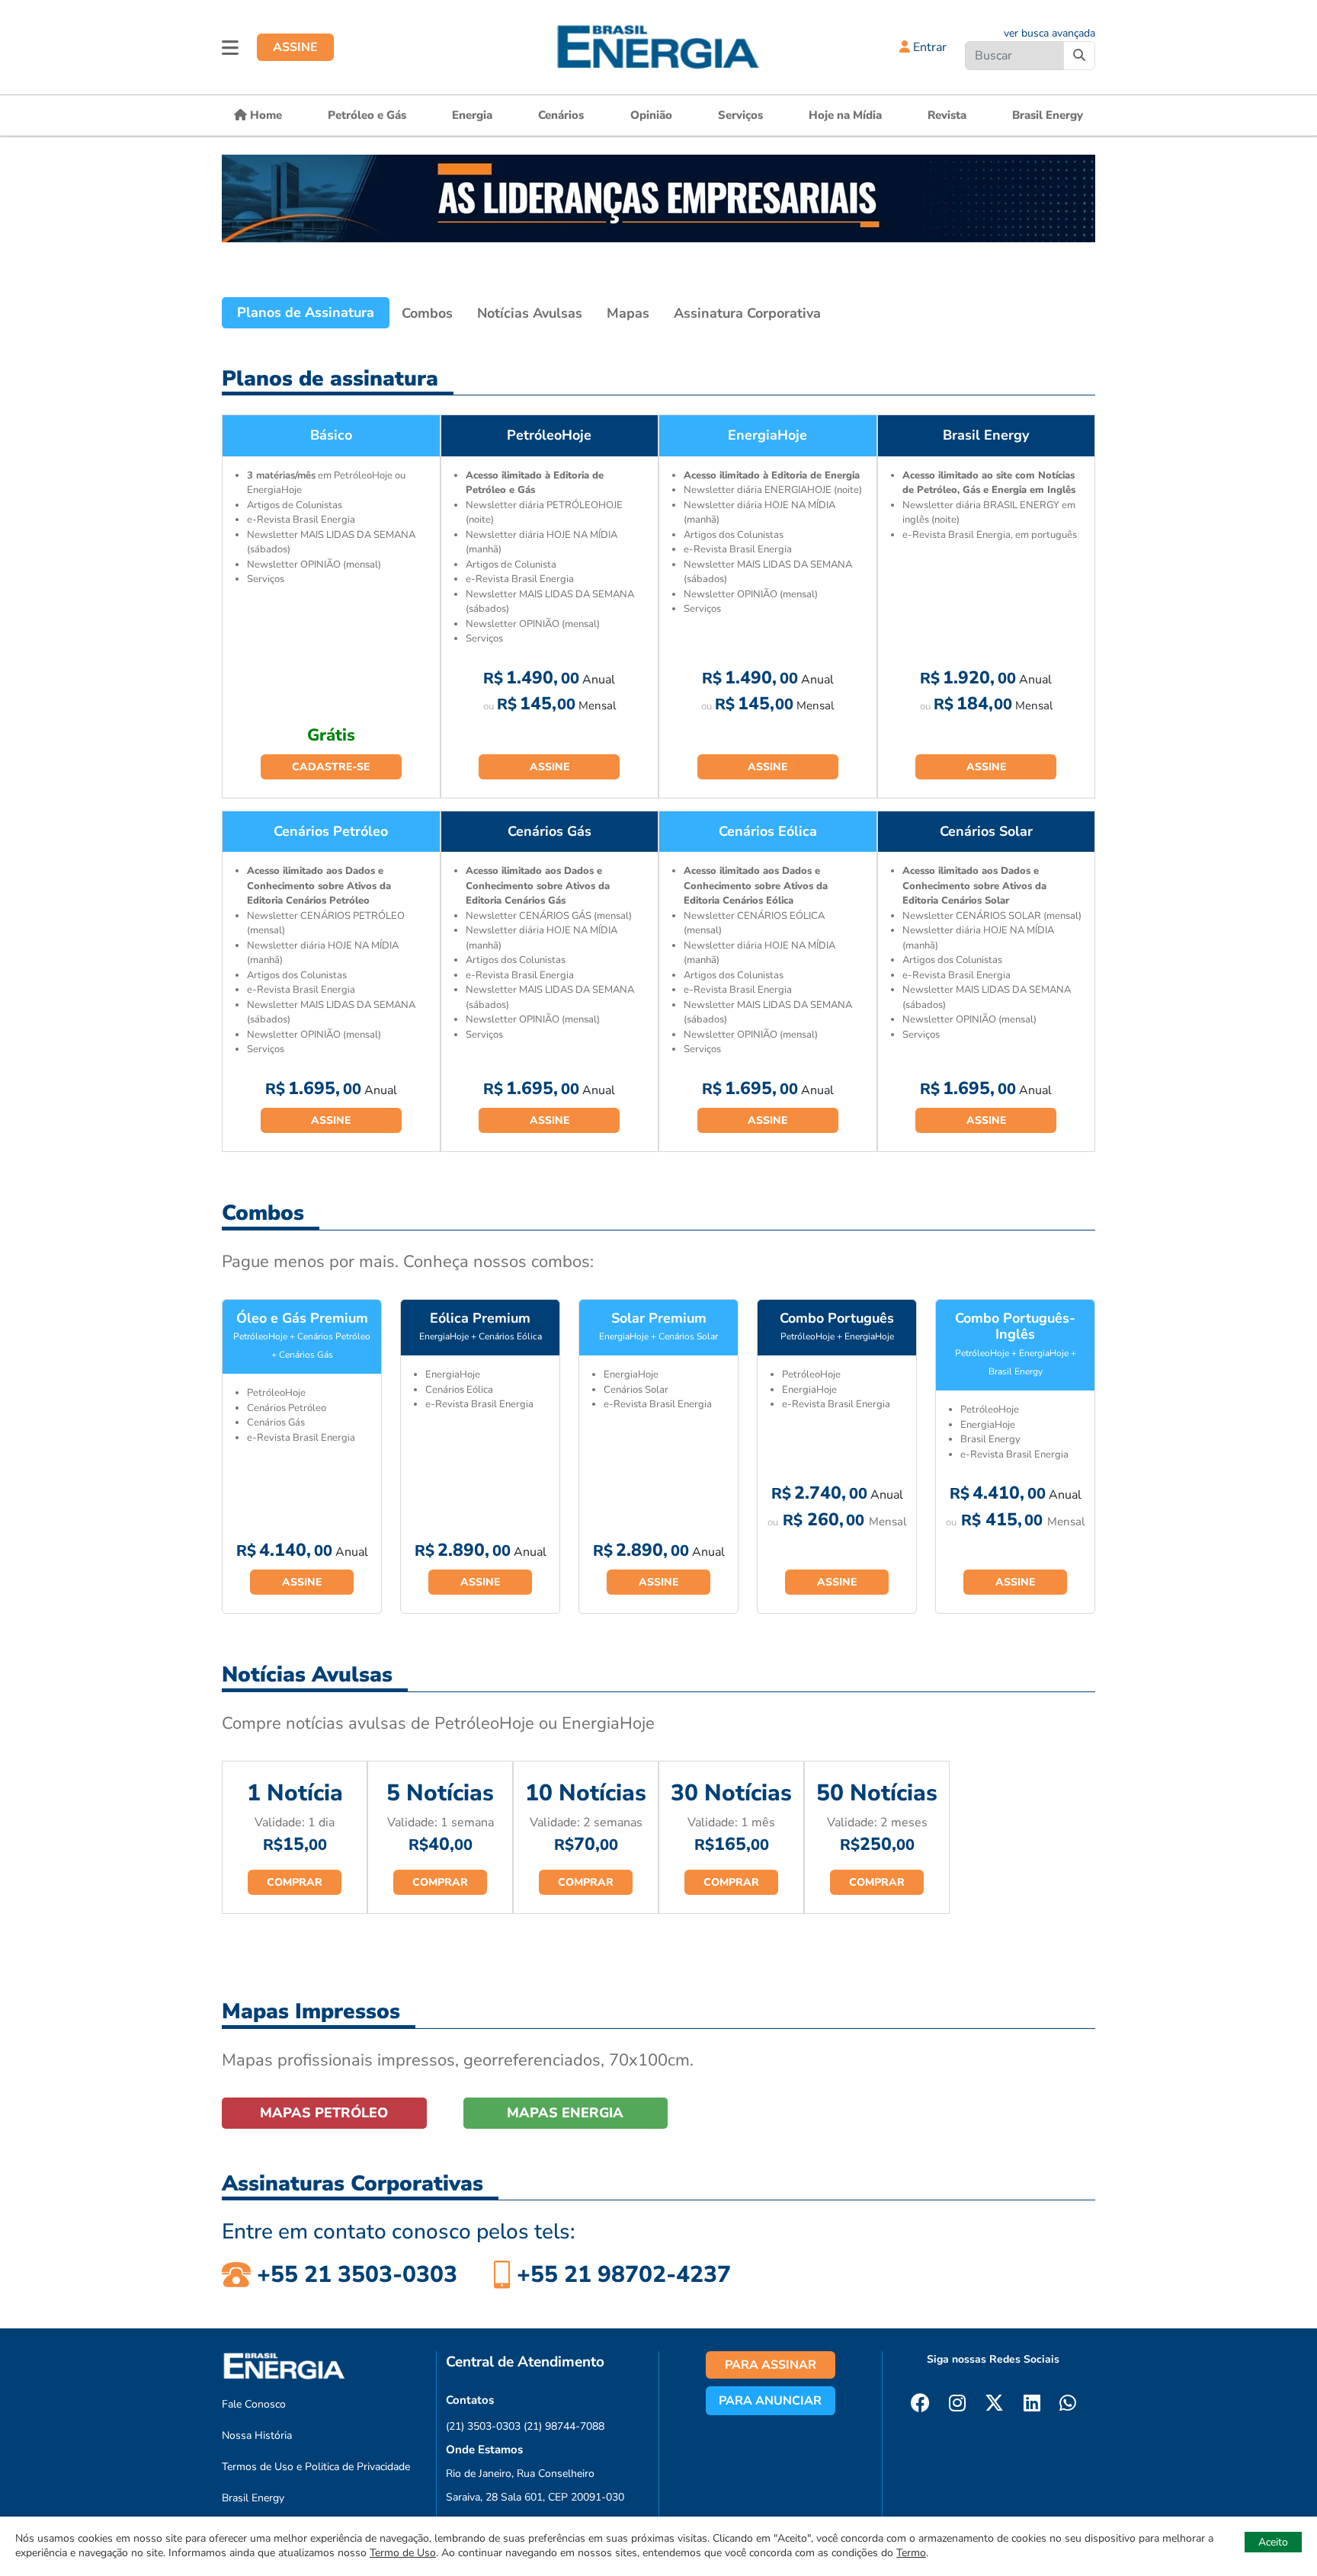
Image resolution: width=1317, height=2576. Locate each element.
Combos (427, 313)
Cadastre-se (331, 767)
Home (264, 115)
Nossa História (257, 2435)
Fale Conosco (254, 2404)
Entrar (928, 47)
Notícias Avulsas (530, 313)
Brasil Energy (1048, 115)
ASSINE (295, 47)
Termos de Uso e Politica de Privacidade (316, 2467)
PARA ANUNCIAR (770, 2401)
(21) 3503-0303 (483, 2426)
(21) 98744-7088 (564, 2426)
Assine (550, 767)
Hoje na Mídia (845, 115)
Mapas (628, 313)
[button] (230, 47)
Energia (472, 115)
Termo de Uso (403, 2553)
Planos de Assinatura (306, 312)
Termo (911, 2553)
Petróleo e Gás (367, 115)
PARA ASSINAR (771, 2365)
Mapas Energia (565, 2113)
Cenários (561, 115)
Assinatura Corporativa (747, 313)
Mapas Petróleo (324, 2113)
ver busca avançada (1049, 33)
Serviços (740, 115)
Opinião (651, 115)
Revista (947, 115)
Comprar (295, 1882)
